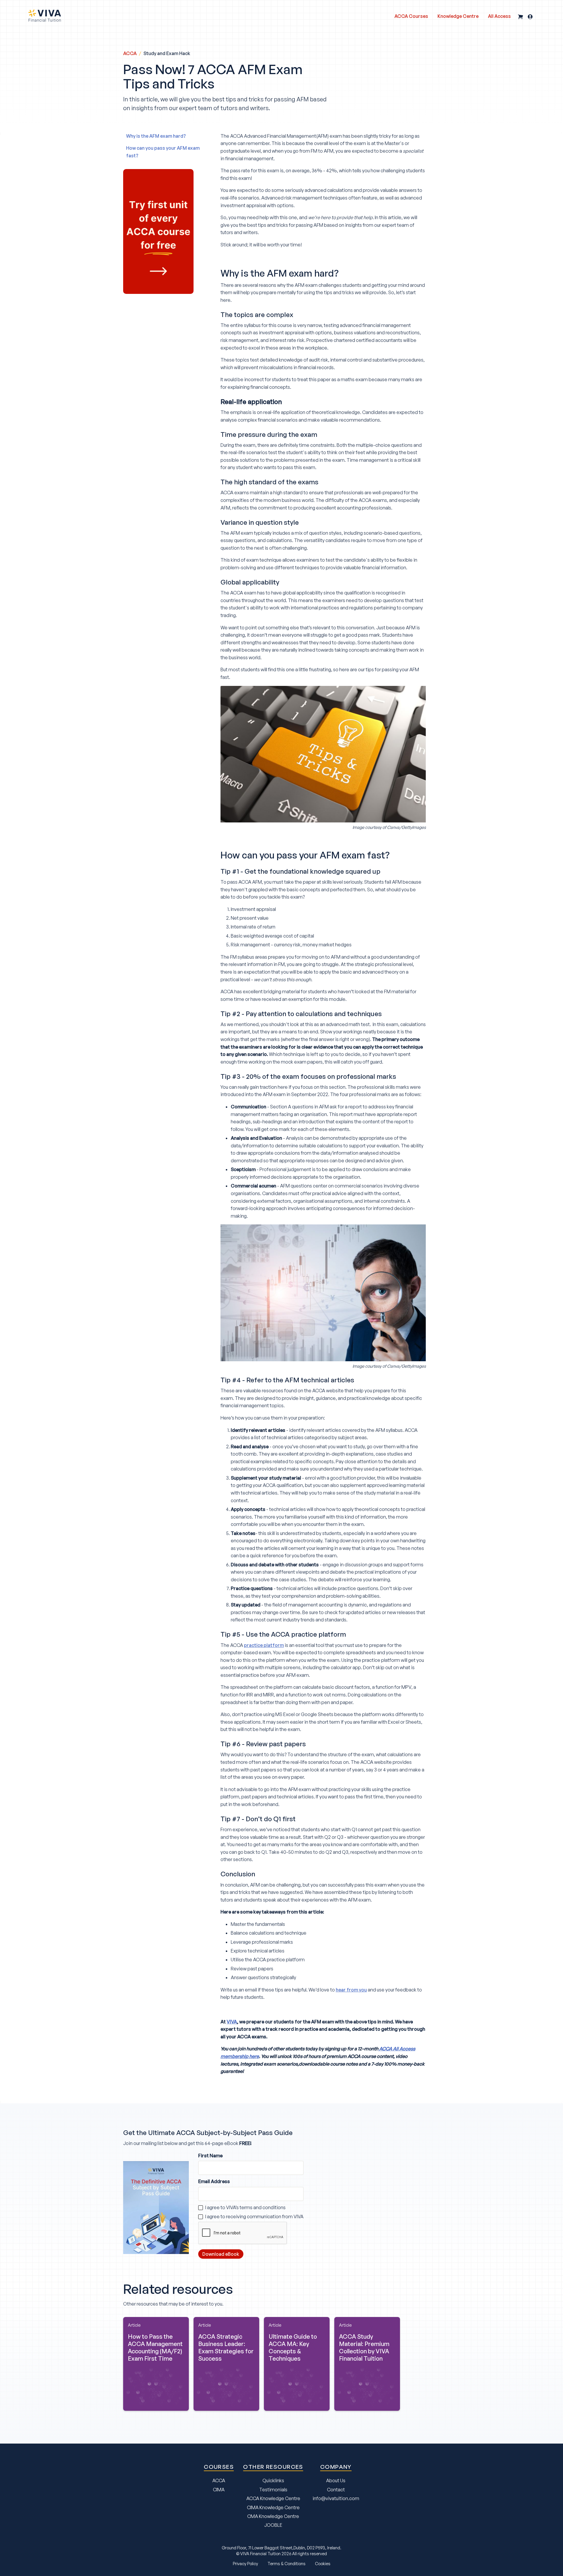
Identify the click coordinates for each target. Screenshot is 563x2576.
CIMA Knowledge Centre (273, 2507)
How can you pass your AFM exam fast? (163, 152)
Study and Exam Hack (167, 53)
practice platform (264, 1645)
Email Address (214, 2181)
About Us (336, 2480)
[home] (45, 16)
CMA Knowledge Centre (273, 2516)
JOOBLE (273, 2525)
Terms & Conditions (286, 2563)
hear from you (351, 1990)
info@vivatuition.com (336, 2498)
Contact (336, 2490)
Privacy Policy (245, 2563)
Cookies (323, 2563)
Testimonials (273, 2490)
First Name (210, 2156)
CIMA (219, 2490)
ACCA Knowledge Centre (273, 2498)
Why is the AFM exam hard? (156, 136)
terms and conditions (263, 2207)
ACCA (130, 53)
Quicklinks (273, 2480)
